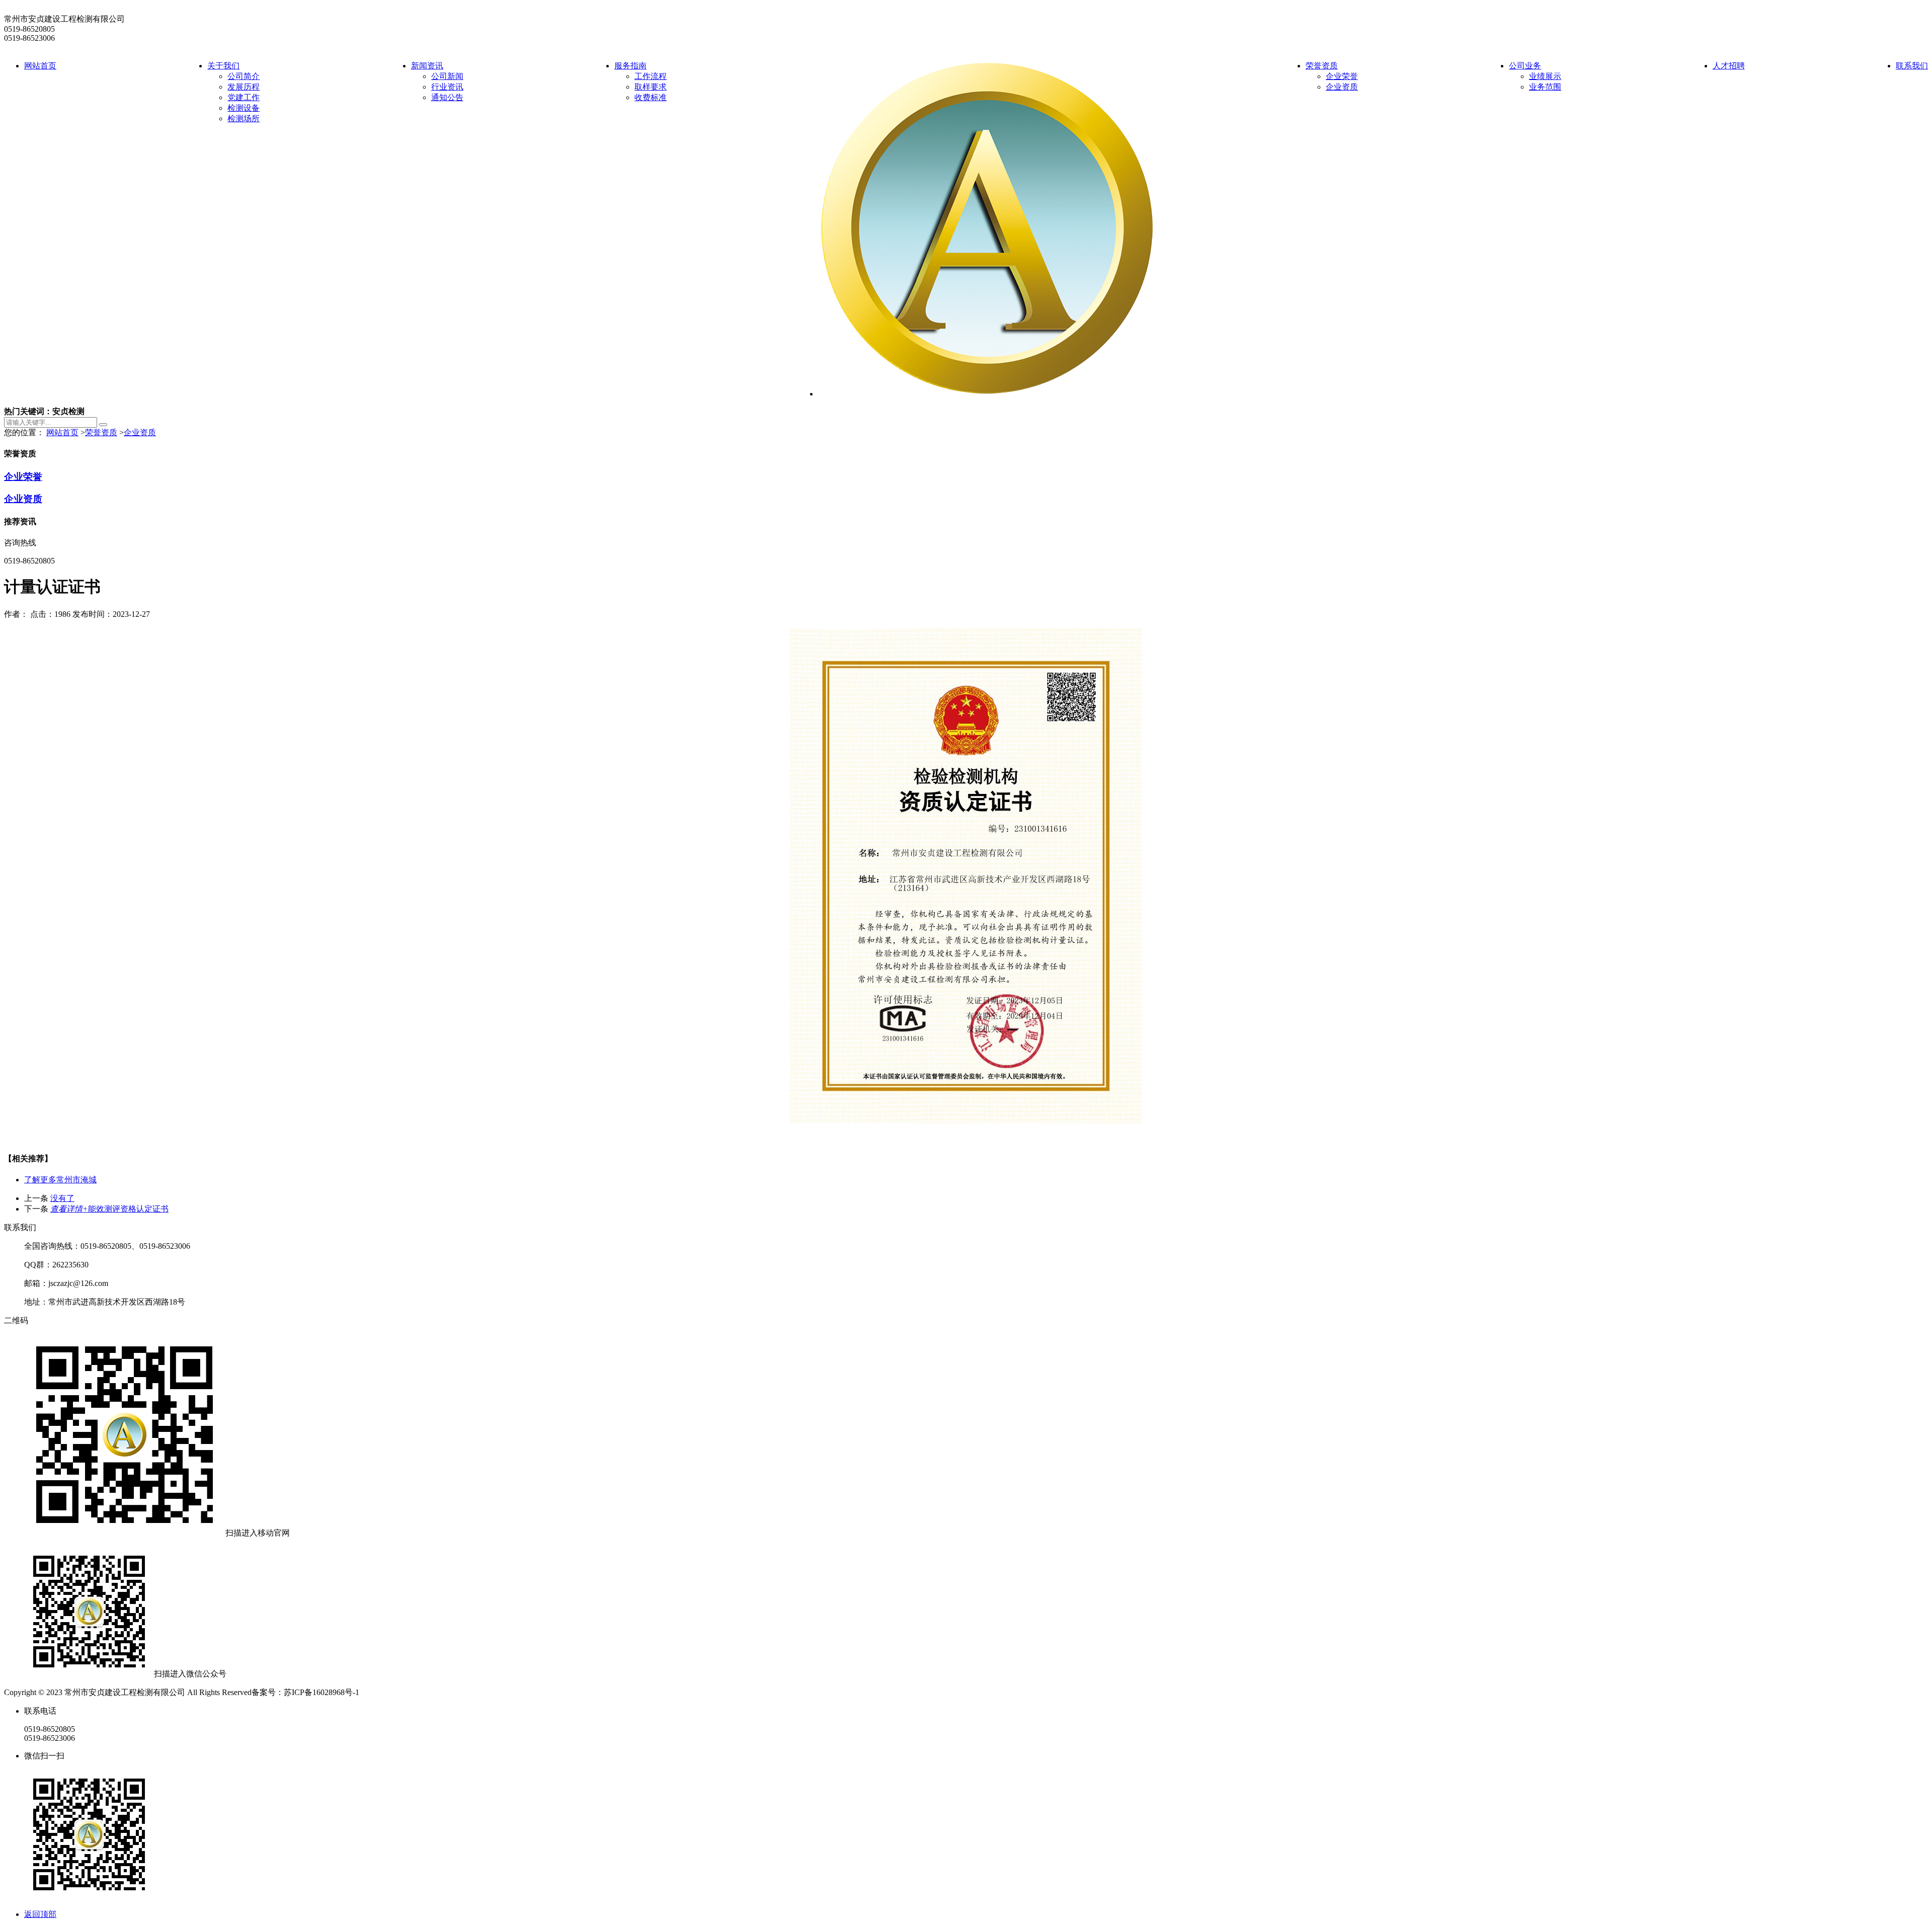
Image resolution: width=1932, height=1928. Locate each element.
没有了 (62, 1198)
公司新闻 (447, 76)
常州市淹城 (60, 1180)
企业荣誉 (1342, 76)
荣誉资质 (1322, 66)
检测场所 (244, 118)
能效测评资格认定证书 (109, 1209)
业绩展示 (1545, 76)
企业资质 (1342, 87)
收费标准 (651, 97)
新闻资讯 (427, 66)
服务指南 (630, 66)
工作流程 (651, 76)
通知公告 (447, 97)
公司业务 (1525, 66)
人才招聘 (1729, 66)
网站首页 (40, 66)
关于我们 (223, 66)
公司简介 (244, 76)
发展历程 (244, 87)
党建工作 (244, 97)
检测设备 (244, 108)
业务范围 (1545, 87)
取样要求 (651, 87)
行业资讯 (447, 87)
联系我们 (1912, 66)
